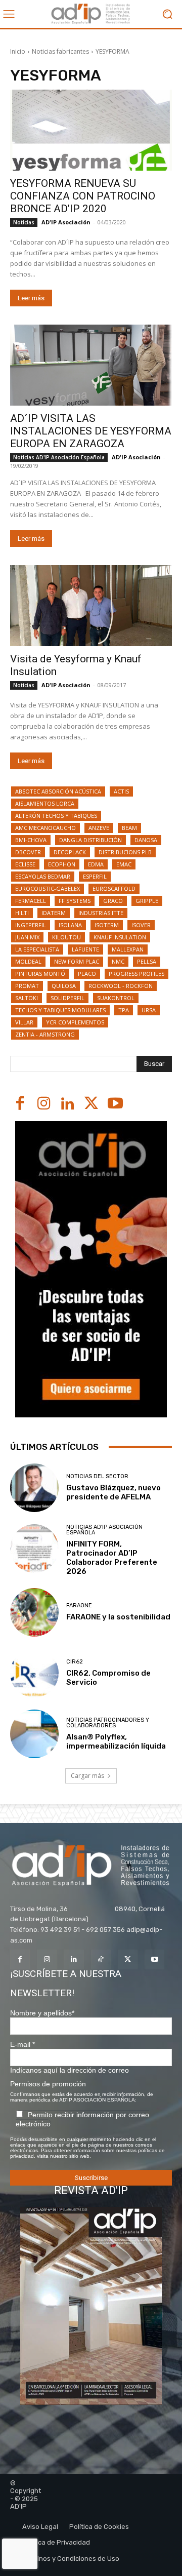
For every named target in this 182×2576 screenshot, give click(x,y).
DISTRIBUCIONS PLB (125, 852)
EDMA (96, 864)
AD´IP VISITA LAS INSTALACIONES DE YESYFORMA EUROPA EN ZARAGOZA (91, 431)
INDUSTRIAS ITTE (101, 913)
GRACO (113, 901)
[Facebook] (20, 1104)
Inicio (18, 51)
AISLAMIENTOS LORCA (45, 803)
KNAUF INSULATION (120, 937)
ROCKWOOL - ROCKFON (121, 986)
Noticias (24, 222)
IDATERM (54, 913)
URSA (149, 1010)
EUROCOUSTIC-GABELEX (48, 888)
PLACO (87, 974)
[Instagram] (44, 1104)
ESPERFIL (95, 876)
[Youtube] (115, 1104)
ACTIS (121, 791)
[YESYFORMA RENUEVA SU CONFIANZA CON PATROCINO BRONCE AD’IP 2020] (91, 130)
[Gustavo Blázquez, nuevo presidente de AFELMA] (34, 1488)
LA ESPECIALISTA (37, 949)
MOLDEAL (28, 961)
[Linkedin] (67, 1104)
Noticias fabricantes (60, 51)
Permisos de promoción (48, 2084)
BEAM (129, 828)
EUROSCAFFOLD (114, 888)
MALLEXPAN (128, 949)
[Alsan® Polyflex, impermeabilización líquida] (34, 1734)
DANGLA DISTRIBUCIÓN (90, 840)
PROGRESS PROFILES (136, 974)
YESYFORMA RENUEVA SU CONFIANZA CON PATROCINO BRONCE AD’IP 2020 (83, 196)
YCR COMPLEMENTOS (75, 1022)
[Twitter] (91, 1104)
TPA (124, 1010)
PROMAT (27, 986)
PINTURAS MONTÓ (40, 974)
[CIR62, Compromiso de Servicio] (34, 1673)
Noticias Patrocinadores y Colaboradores (108, 1723)
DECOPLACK (70, 852)
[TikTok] (101, 1959)
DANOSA (146, 840)
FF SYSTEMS (75, 901)
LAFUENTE (85, 949)
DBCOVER (28, 852)
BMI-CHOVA (31, 840)
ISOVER (141, 925)
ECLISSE (25, 864)
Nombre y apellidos (42, 2013)
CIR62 (75, 1662)
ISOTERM (107, 925)
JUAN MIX (27, 937)
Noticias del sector (97, 1476)
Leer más (31, 298)
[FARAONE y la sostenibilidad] (34, 1612)
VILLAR (24, 1022)
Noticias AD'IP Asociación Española (59, 457)
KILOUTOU (66, 937)
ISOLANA (70, 925)
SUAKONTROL (116, 998)
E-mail (22, 2044)
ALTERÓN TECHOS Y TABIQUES (56, 816)
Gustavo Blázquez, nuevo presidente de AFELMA (113, 1492)
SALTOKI (27, 998)
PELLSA (147, 961)
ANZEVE (99, 828)
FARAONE (79, 1606)
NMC (118, 961)
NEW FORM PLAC (77, 961)
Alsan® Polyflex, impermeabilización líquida (116, 1741)
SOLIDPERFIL (67, 998)
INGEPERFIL (31, 925)
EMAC (124, 864)
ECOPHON (62, 864)
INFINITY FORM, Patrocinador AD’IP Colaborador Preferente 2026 (112, 1558)
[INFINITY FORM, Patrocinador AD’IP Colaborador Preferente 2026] (34, 1549)
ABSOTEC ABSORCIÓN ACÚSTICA (58, 791)
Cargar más (87, 1776)
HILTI (22, 913)
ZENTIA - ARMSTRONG (45, 1034)
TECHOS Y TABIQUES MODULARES (60, 1010)
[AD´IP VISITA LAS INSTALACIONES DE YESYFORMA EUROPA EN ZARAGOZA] (91, 365)
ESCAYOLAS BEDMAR (43, 876)
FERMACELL (31, 901)
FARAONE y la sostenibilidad (118, 1617)
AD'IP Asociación (66, 222)
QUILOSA (64, 986)
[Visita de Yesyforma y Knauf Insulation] (91, 606)
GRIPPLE (147, 901)
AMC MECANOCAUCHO (45, 828)
